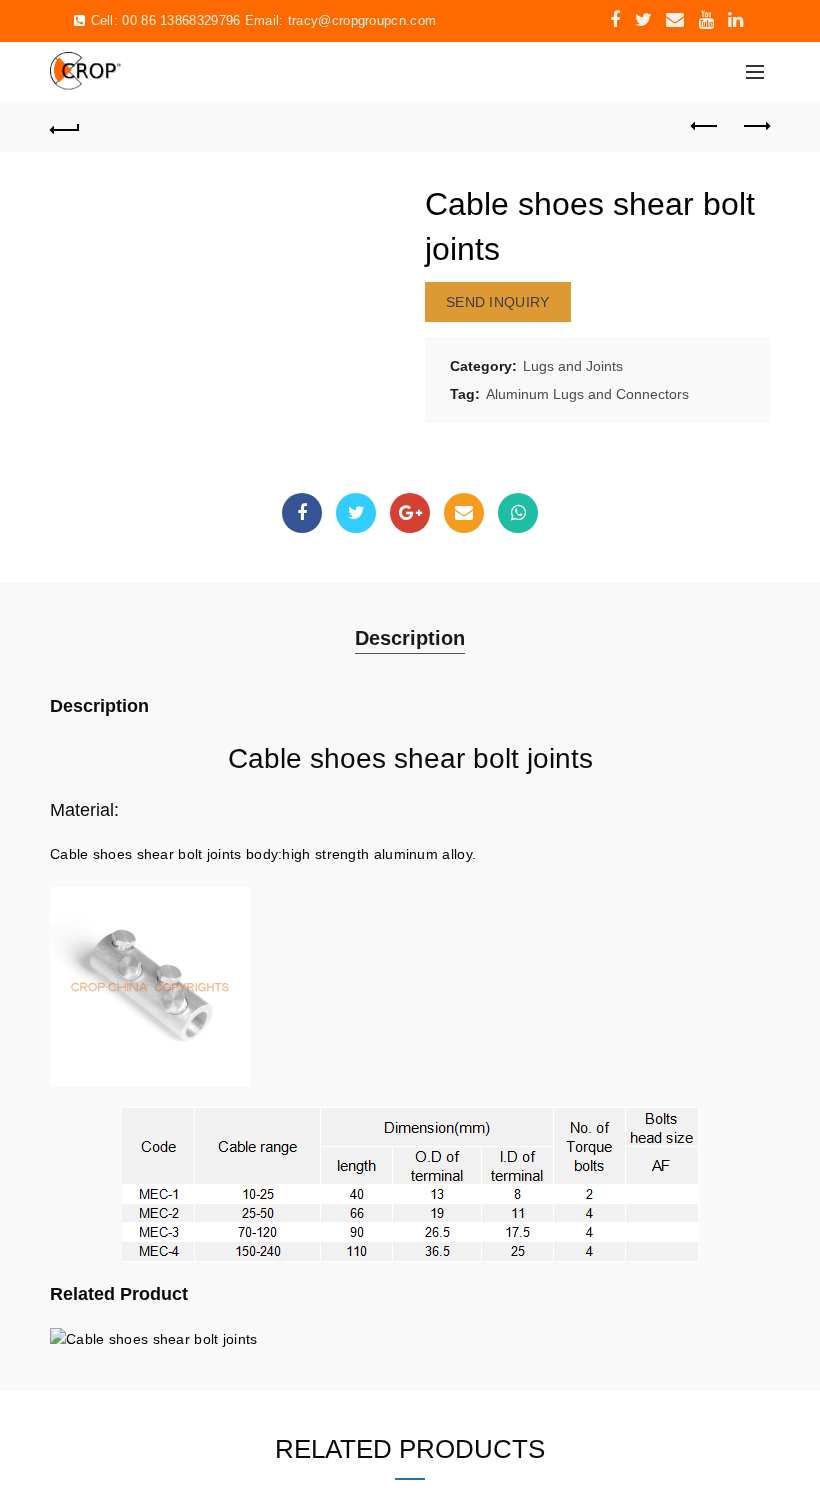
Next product (755, 127)
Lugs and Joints (573, 366)
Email (464, 513)
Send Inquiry (498, 302)
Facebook (302, 513)
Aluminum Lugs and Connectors (587, 394)
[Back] (65, 127)
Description (410, 638)
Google (410, 513)
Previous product (705, 127)
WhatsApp (518, 513)
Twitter (356, 513)
